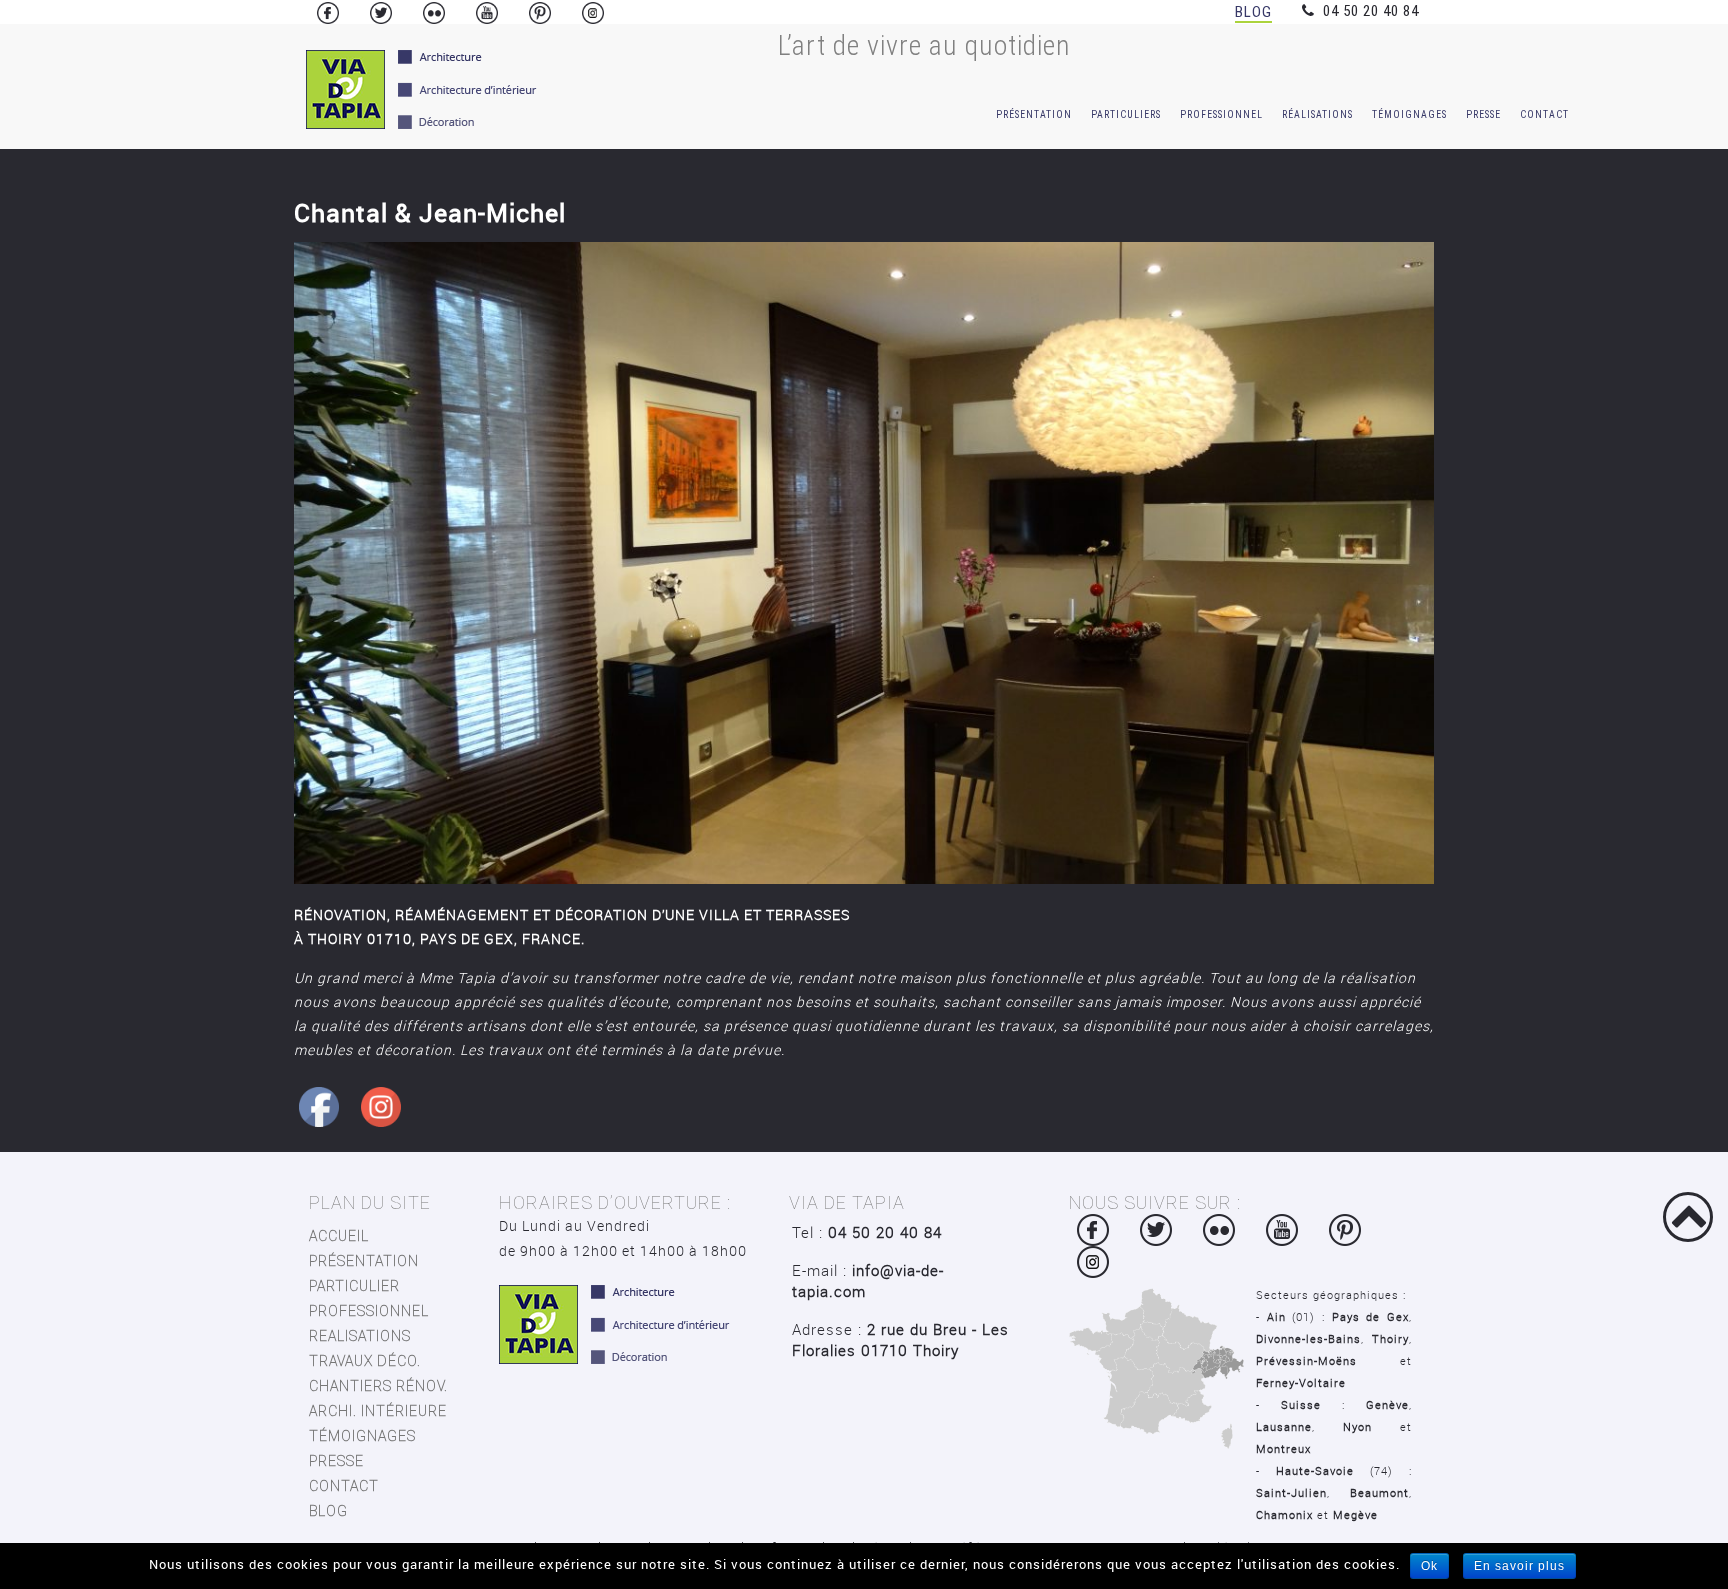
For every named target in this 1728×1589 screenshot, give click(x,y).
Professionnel (1221, 114)
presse (336, 1461)
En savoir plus (1519, 1566)
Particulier (354, 1286)
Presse (1483, 114)
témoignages (1409, 114)
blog (328, 1511)
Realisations (360, 1336)
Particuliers (1126, 114)
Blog (1253, 12)
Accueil (339, 1236)
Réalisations (1317, 114)
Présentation (1034, 114)
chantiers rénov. (378, 1386)
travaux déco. (365, 1361)
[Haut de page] (1688, 1217)
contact (344, 1486)
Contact (1544, 114)
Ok (1429, 1566)
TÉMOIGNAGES (362, 1436)
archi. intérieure (378, 1411)
